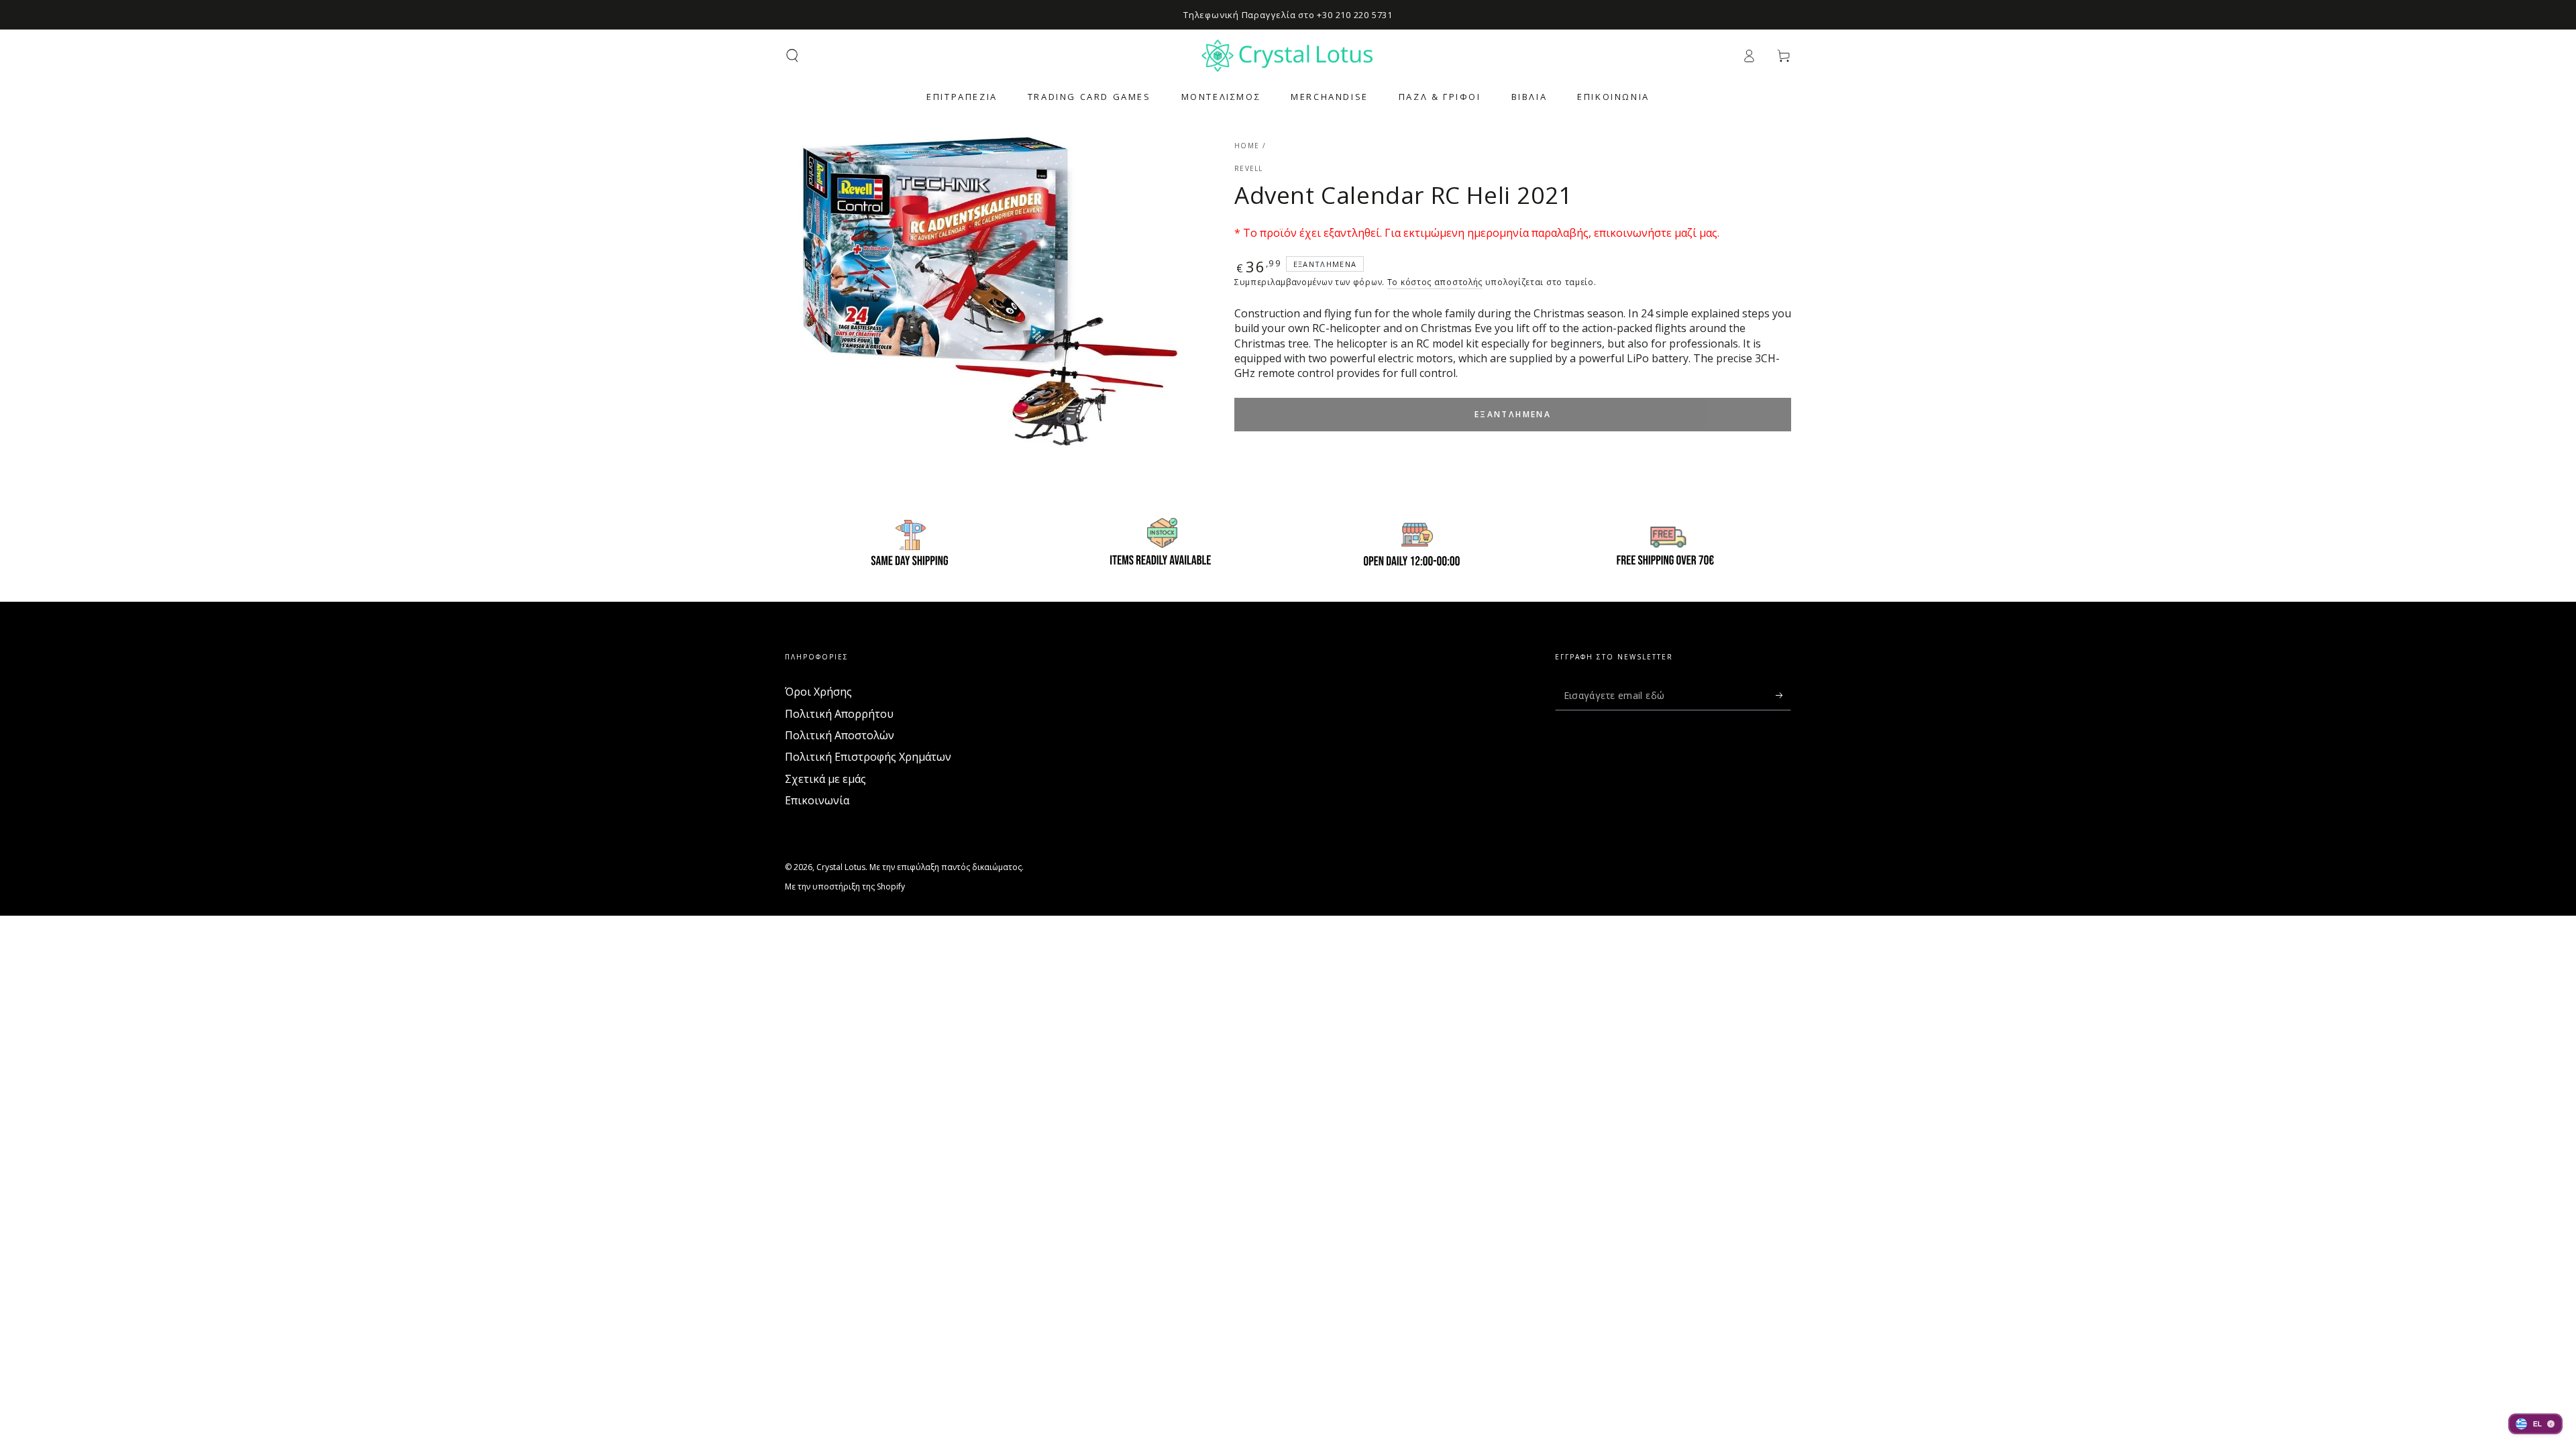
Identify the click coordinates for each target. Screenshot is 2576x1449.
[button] (792, 56)
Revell (1249, 168)
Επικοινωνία (817, 800)
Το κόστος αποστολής (1435, 282)
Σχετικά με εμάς (825, 779)
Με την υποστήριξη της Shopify (845, 887)
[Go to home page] (1288, 56)
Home (1247, 146)
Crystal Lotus (841, 867)
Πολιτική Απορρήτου (839, 714)
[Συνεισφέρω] (1783, 695)
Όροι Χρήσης (818, 692)
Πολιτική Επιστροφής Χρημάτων (868, 757)
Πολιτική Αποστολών (840, 735)
